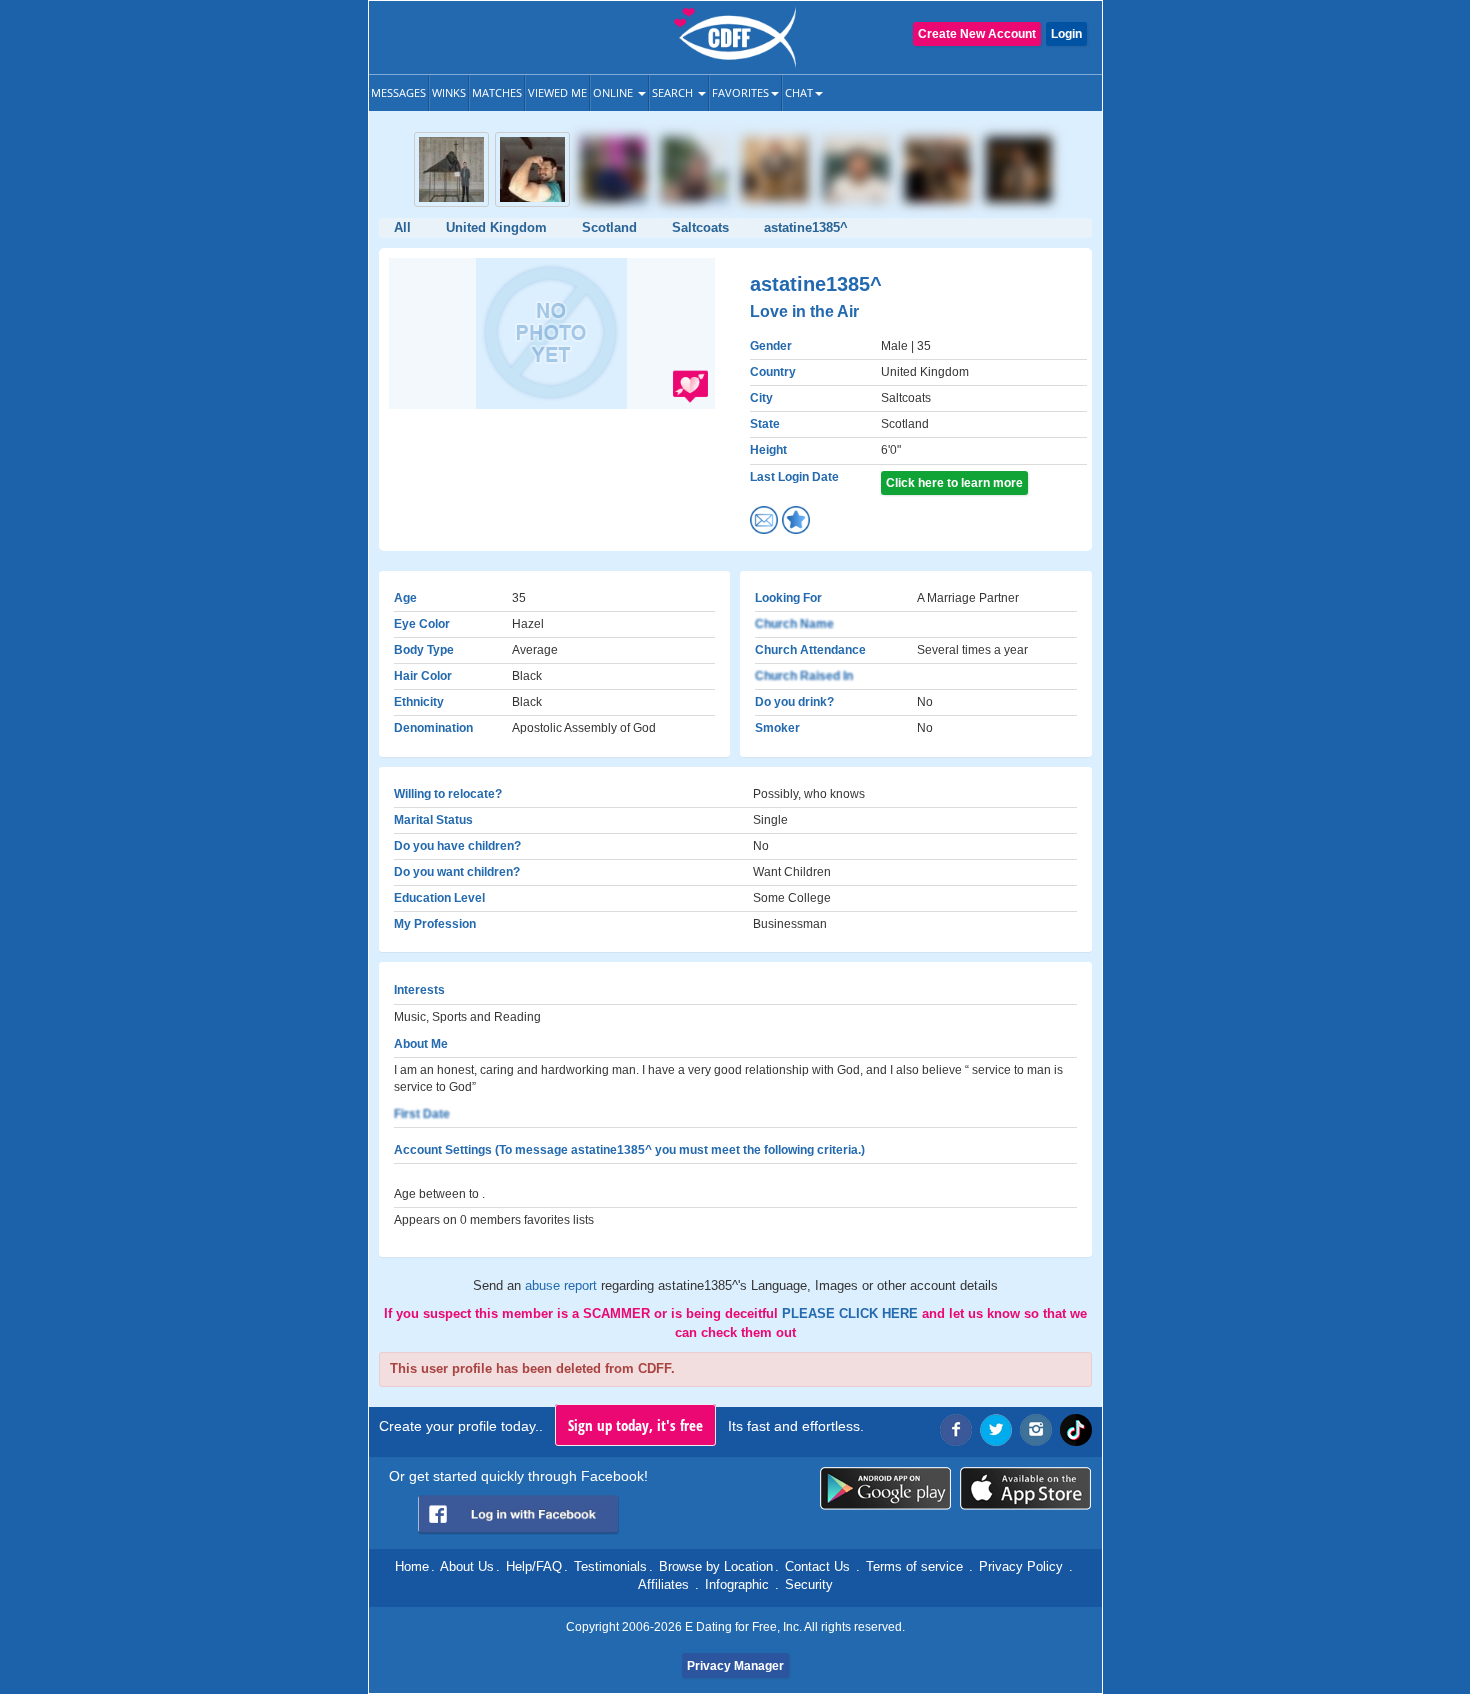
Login (1066, 34)
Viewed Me (557, 92)
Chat (799, 92)
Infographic (737, 1584)
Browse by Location (716, 1566)
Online (614, 92)
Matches (497, 92)
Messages (398, 92)
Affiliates (663, 1584)
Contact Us (817, 1566)
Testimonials (610, 1566)
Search (674, 92)
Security (809, 1584)
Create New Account (977, 34)
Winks (449, 92)
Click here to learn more (954, 483)
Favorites (740, 92)
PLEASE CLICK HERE (852, 1313)
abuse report (563, 1285)
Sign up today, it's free (635, 1425)
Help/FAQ (534, 1566)
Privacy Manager (735, 1666)
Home (412, 1566)
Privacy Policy (1021, 1566)
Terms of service (914, 1566)
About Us (467, 1566)
